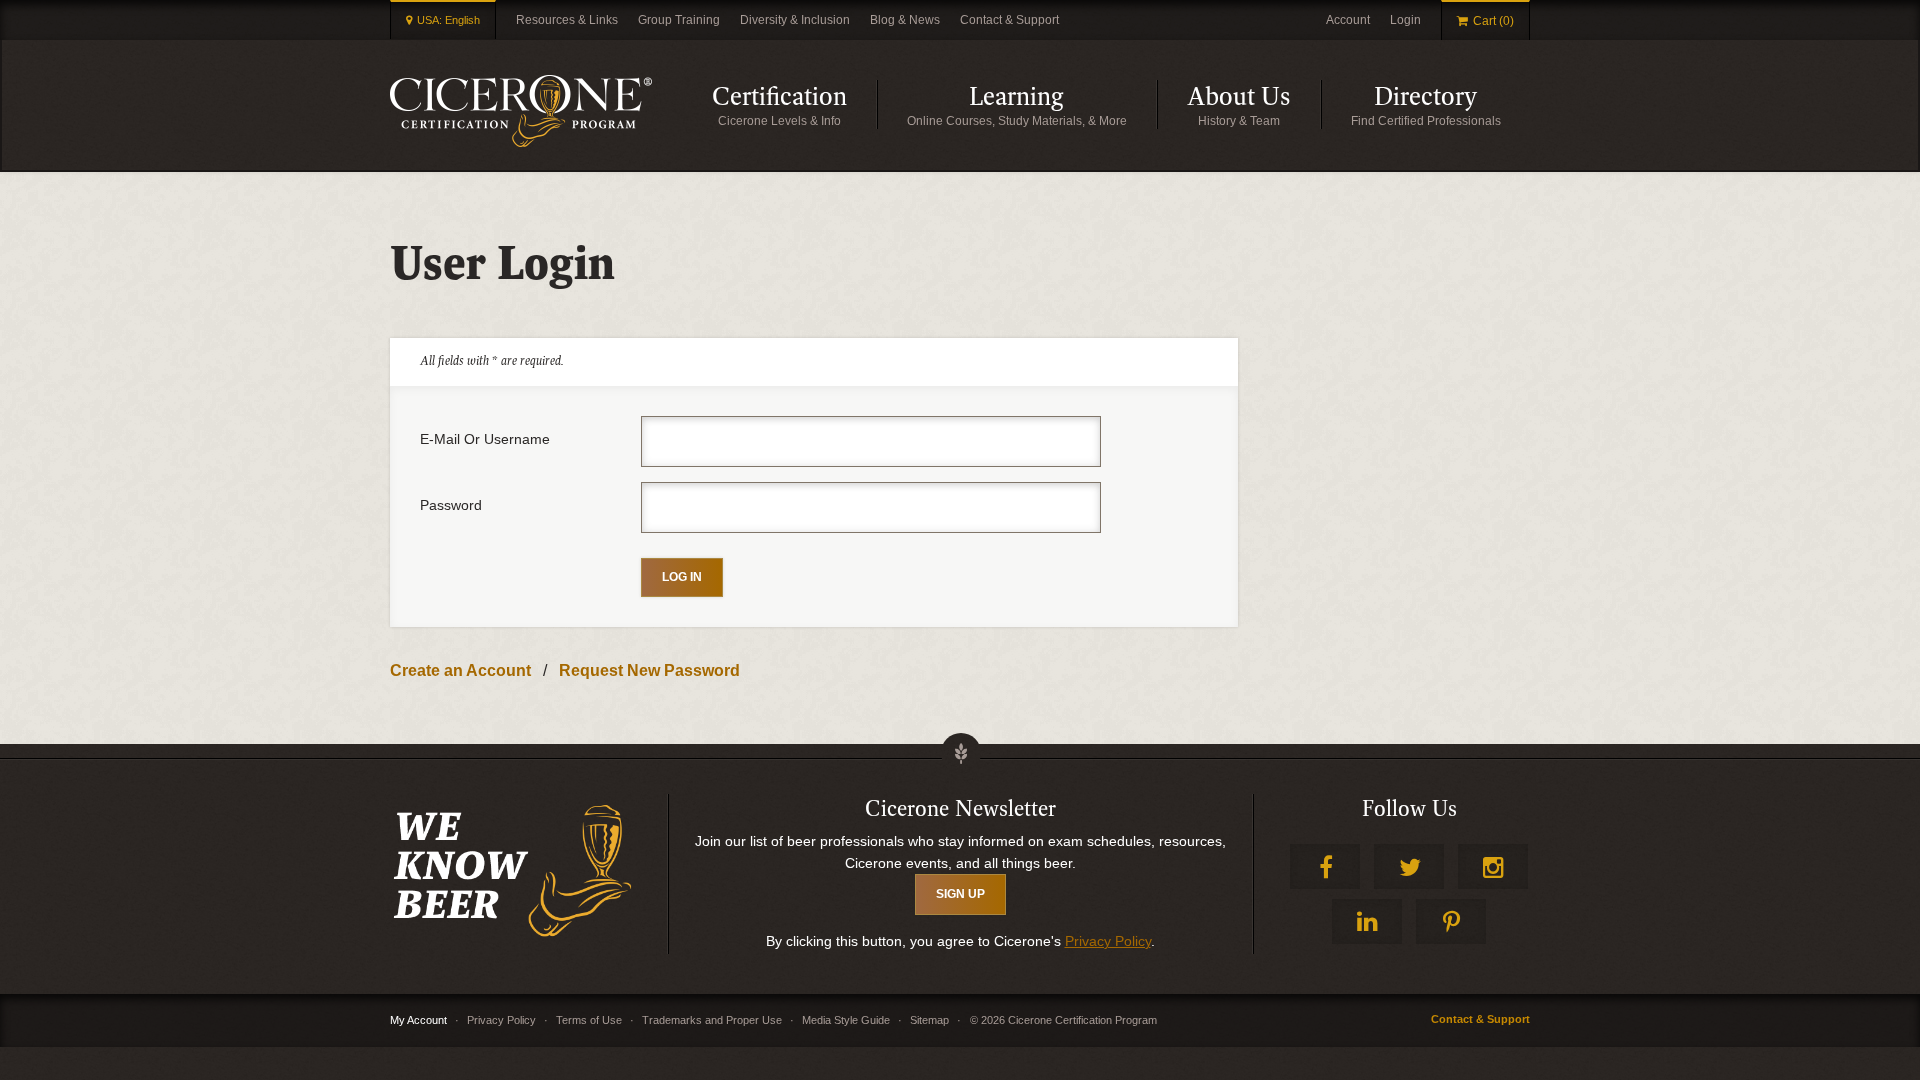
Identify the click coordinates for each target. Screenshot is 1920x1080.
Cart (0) (1493, 21)
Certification (794, 105)
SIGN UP (960, 894)
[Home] (521, 111)
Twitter (1409, 866)
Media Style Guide (846, 1020)
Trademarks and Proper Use (712, 1020)
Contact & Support (1009, 20)
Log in (682, 577)
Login (1405, 20)
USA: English (448, 20)
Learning (1063, 105)
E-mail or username (485, 439)
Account (1348, 20)
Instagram (1493, 866)
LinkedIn (1367, 921)
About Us (1254, 105)
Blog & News (905, 20)
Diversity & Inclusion (795, 20)
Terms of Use (589, 1020)
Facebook (1325, 866)
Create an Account (460, 670)
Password (451, 505)
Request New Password (649, 670)
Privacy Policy (1108, 941)
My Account (418, 1020)
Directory (1452, 105)
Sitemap (929, 1020)
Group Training (679, 20)
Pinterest (1451, 921)
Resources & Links (567, 20)
